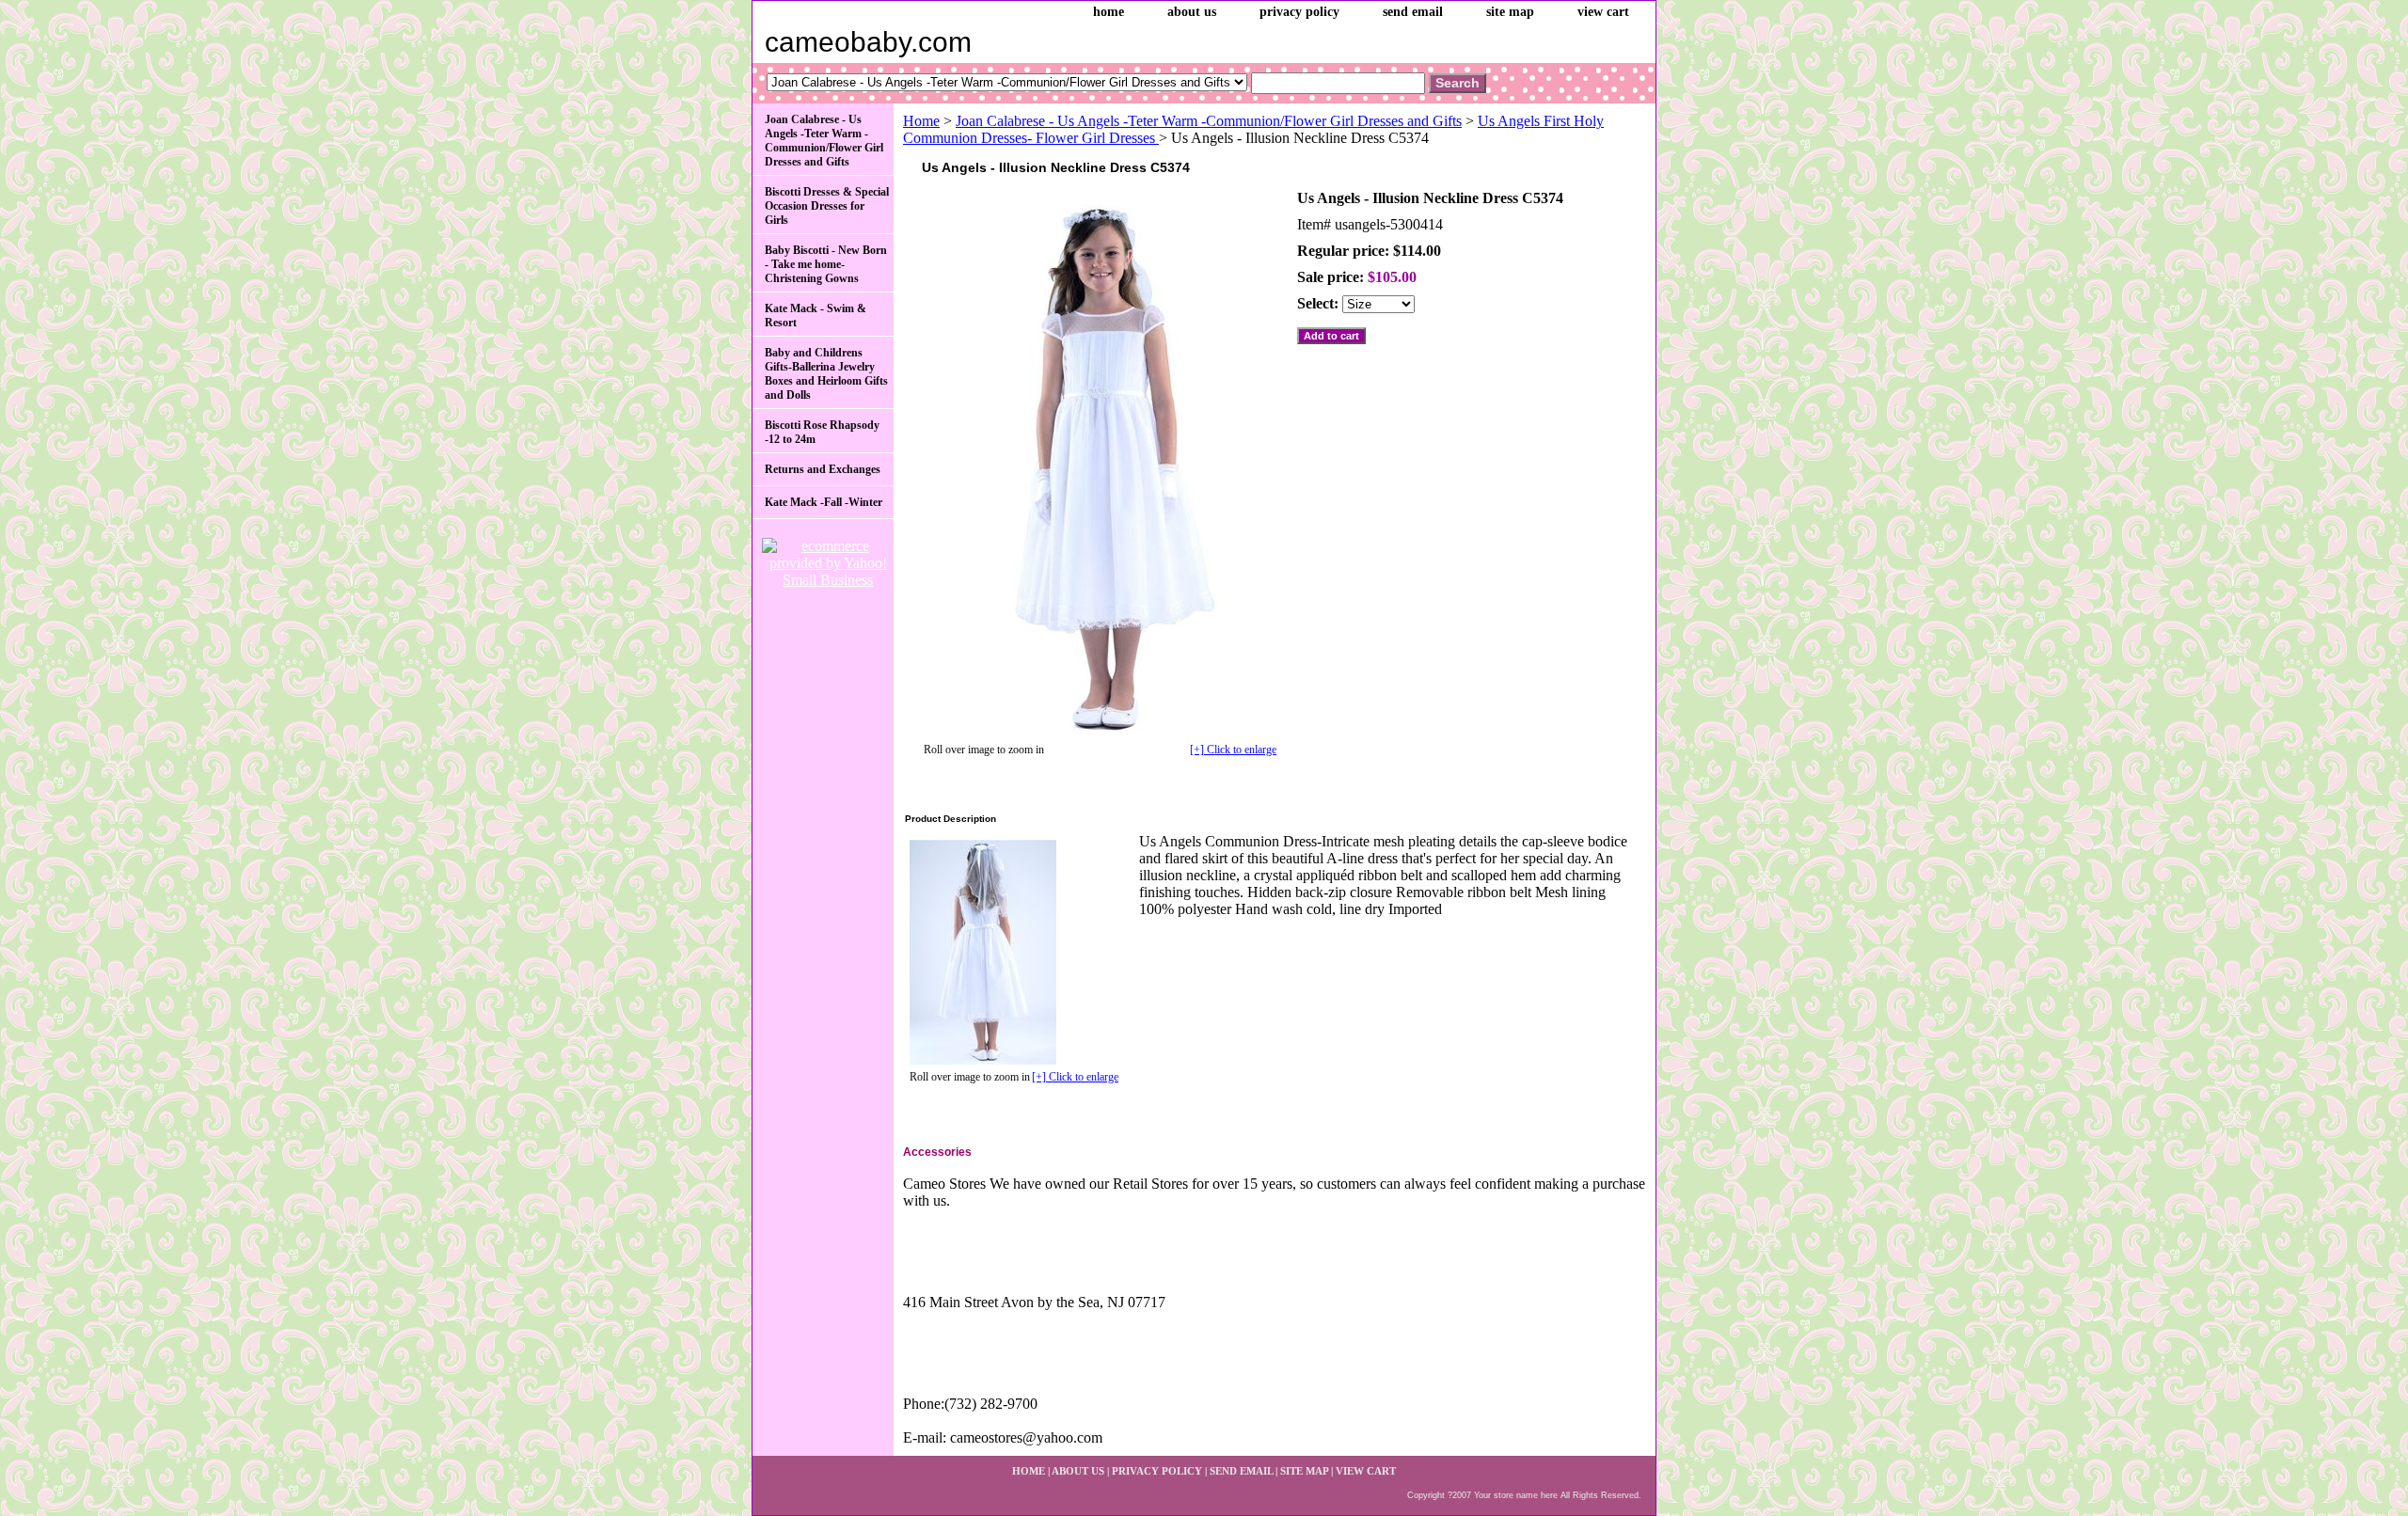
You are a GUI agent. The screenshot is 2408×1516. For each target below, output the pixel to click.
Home (921, 121)
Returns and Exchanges (823, 469)
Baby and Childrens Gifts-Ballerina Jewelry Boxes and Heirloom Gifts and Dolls (826, 374)
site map (1510, 12)
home (1109, 12)
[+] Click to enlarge (1233, 750)
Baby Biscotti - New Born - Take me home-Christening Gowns (826, 264)
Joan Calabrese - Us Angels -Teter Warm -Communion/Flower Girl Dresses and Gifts (1209, 121)
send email (1413, 12)
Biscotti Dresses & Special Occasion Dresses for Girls (827, 206)
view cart (1603, 12)
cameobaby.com (868, 42)
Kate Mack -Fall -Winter (824, 502)
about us (1192, 12)
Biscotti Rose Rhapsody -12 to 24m (822, 432)
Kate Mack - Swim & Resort (816, 316)
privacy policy (1299, 12)
